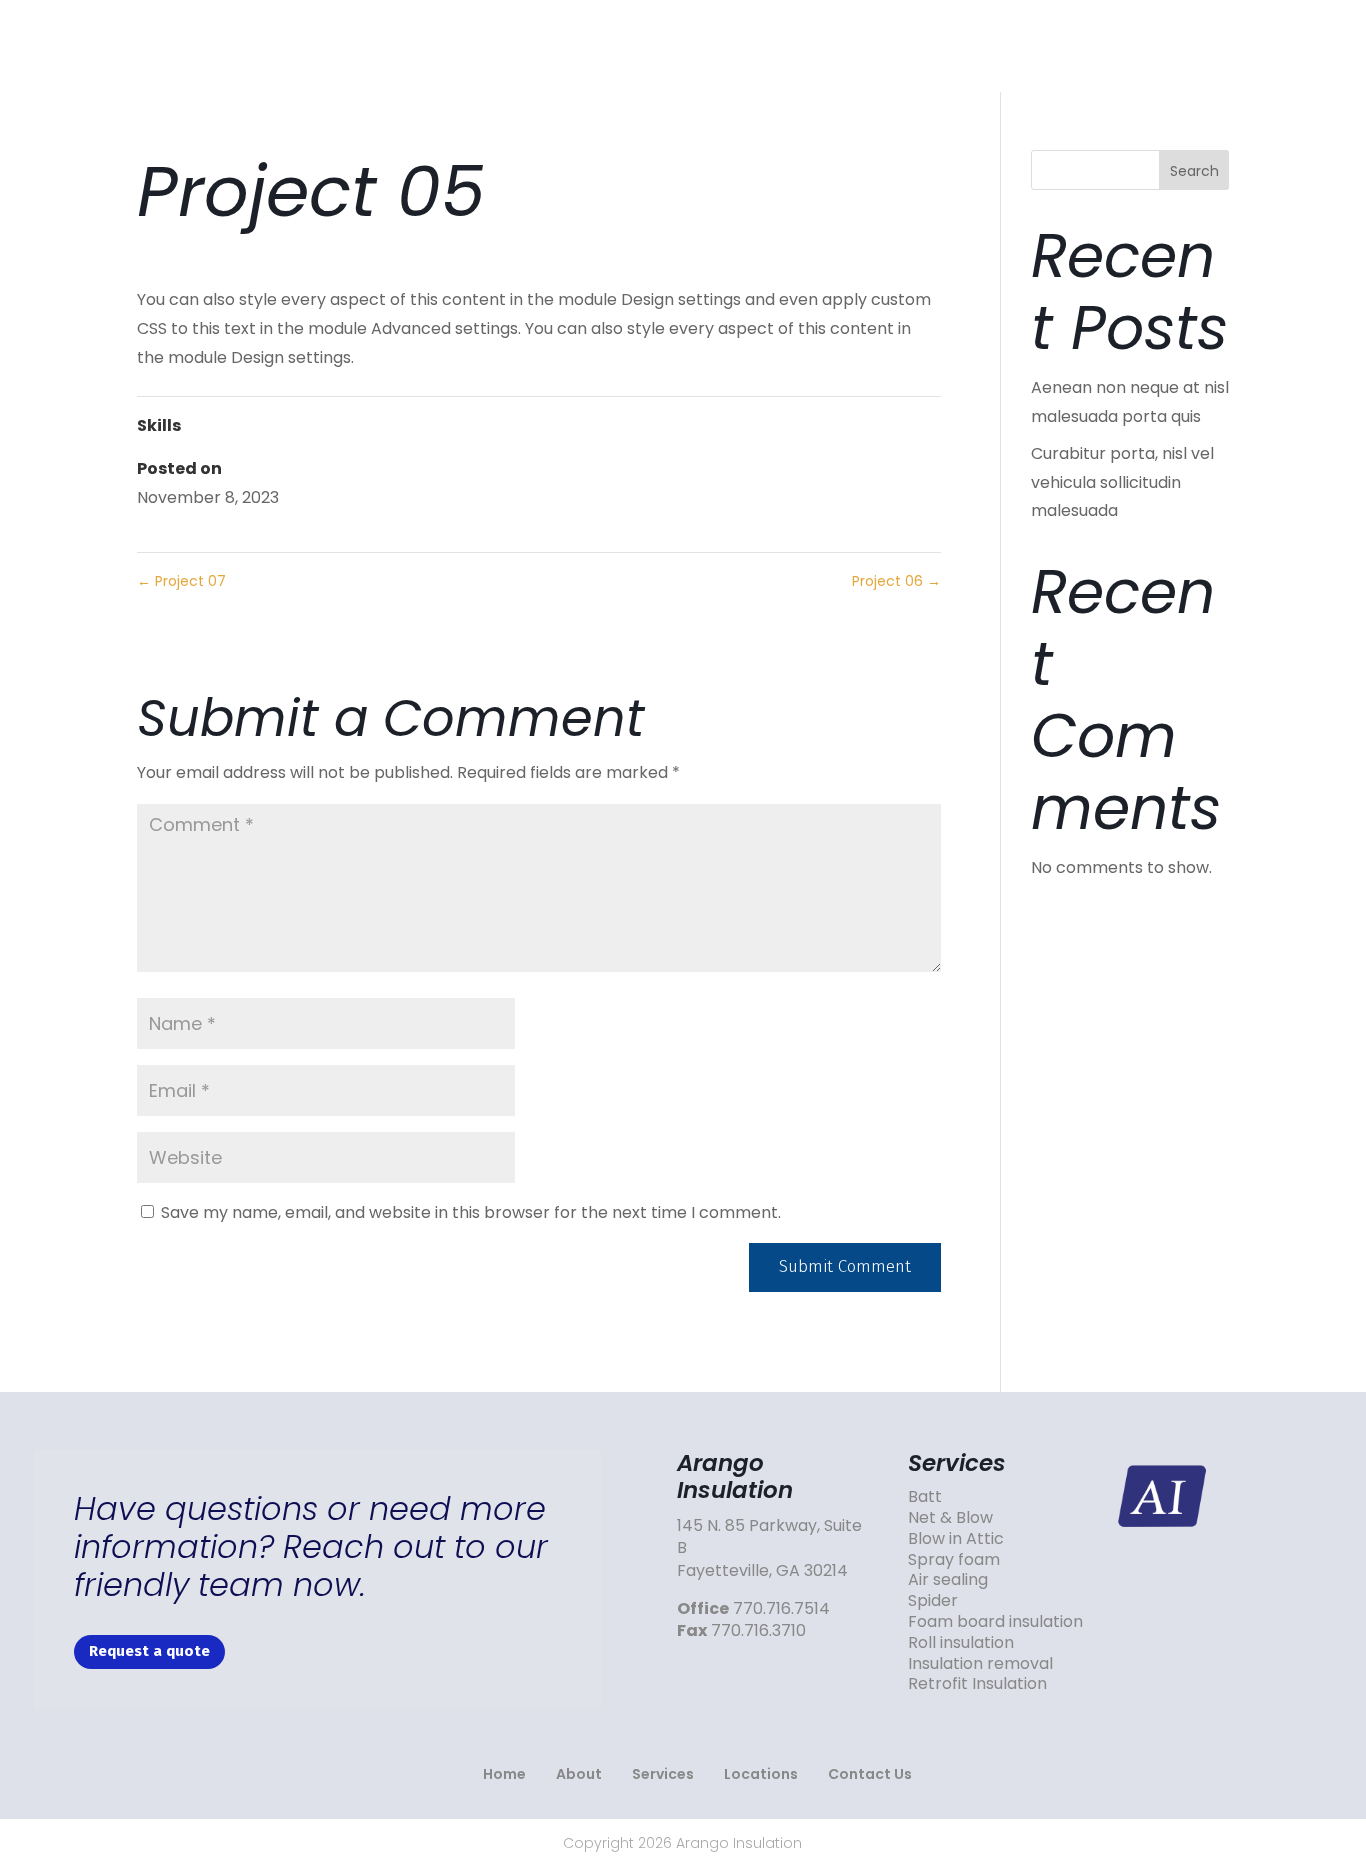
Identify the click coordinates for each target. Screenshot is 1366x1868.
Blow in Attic (956, 1538)
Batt (925, 1496)
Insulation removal (980, 1663)
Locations (1036, 45)
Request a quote (149, 1651)
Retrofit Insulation (977, 1683)
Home (657, 45)
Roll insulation (961, 1642)
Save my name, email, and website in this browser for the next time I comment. (471, 1212)
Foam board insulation (995, 1621)
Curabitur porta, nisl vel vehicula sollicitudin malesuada (1122, 482)
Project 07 (181, 581)
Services (895, 45)
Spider (933, 1600)
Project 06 (896, 581)
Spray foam (954, 1559)
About (771, 45)
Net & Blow (950, 1517)
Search (1194, 171)
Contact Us (1189, 45)
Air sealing (948, 1579)
